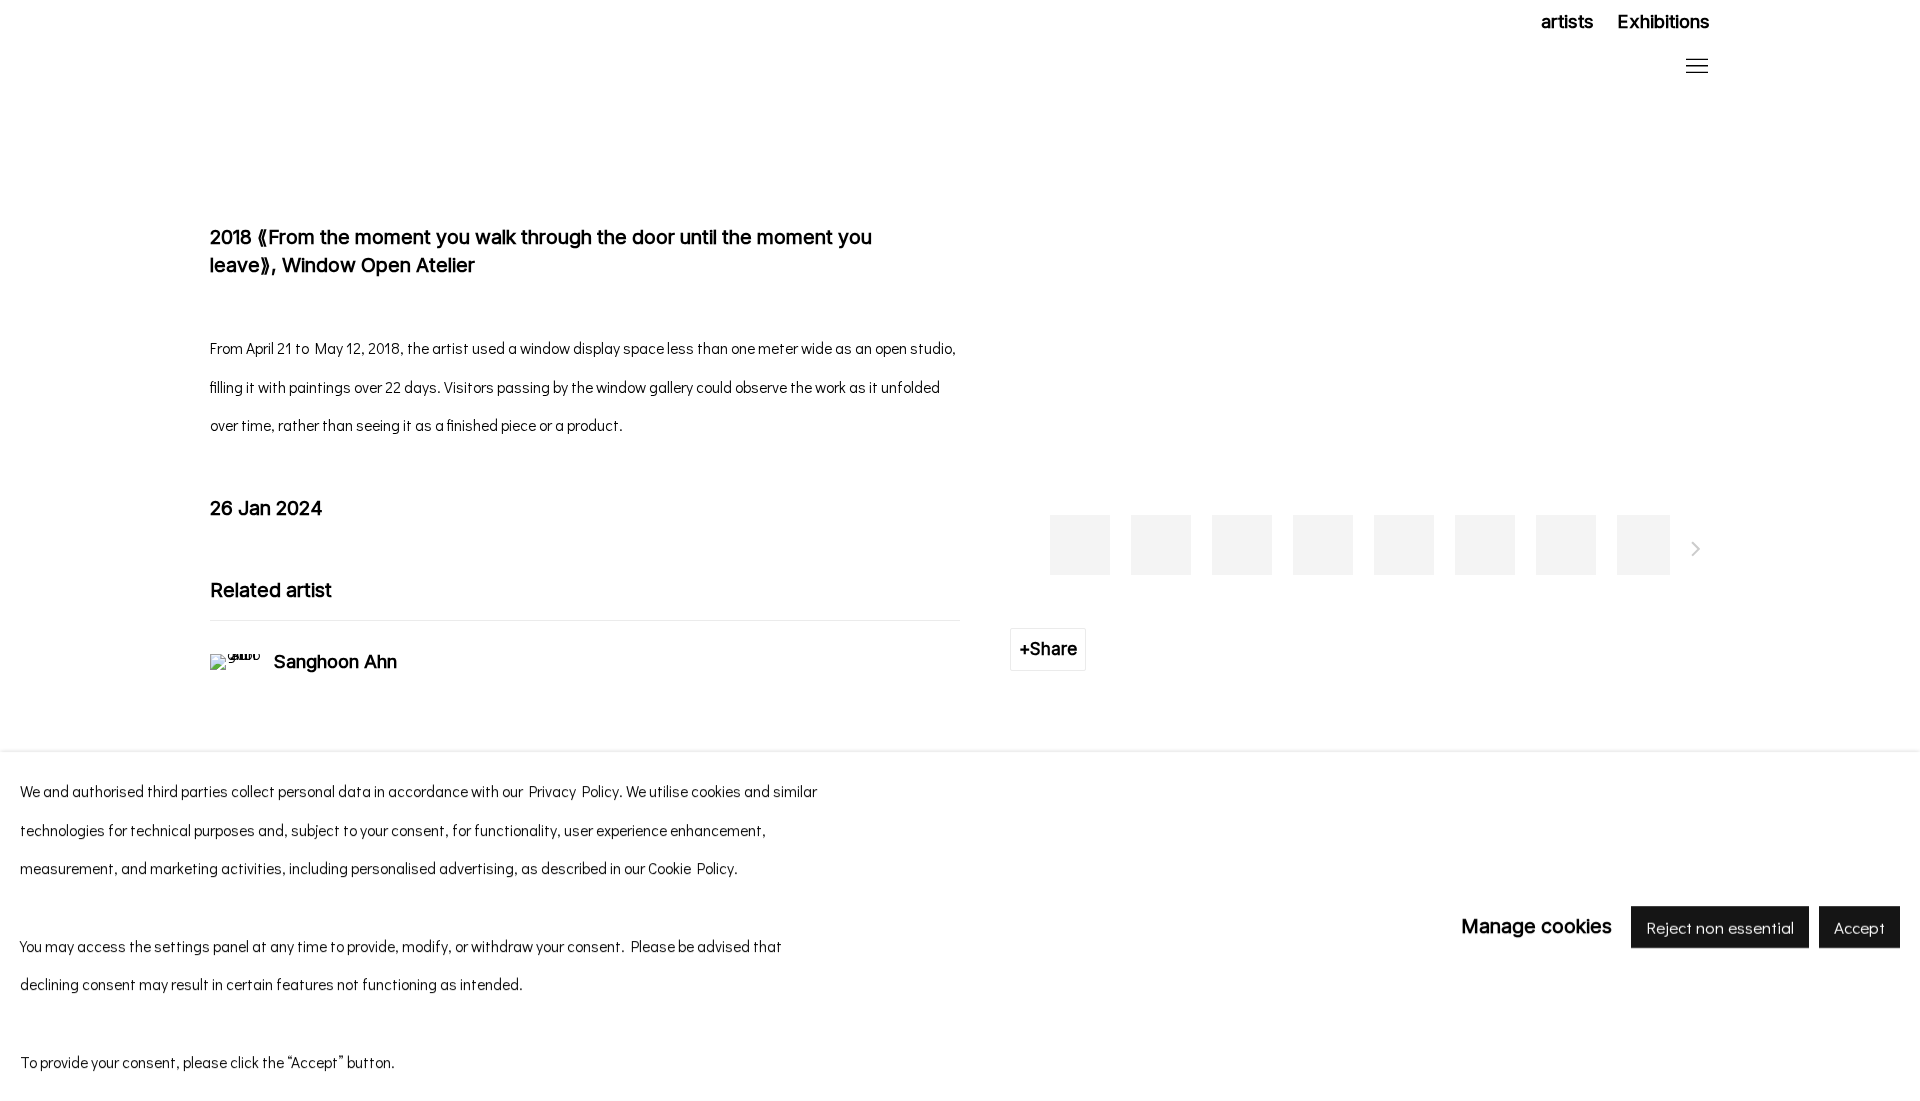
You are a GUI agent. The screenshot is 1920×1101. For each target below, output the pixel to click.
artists (1567, 21)
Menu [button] (1695, 67)
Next (1696, 552)
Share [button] (1053, 648)
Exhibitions (1663, 21)
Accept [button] (1859, 926)
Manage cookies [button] (1536, 926)
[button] (1080, 545)
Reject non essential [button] (1720, 926)
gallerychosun (340, 67)
